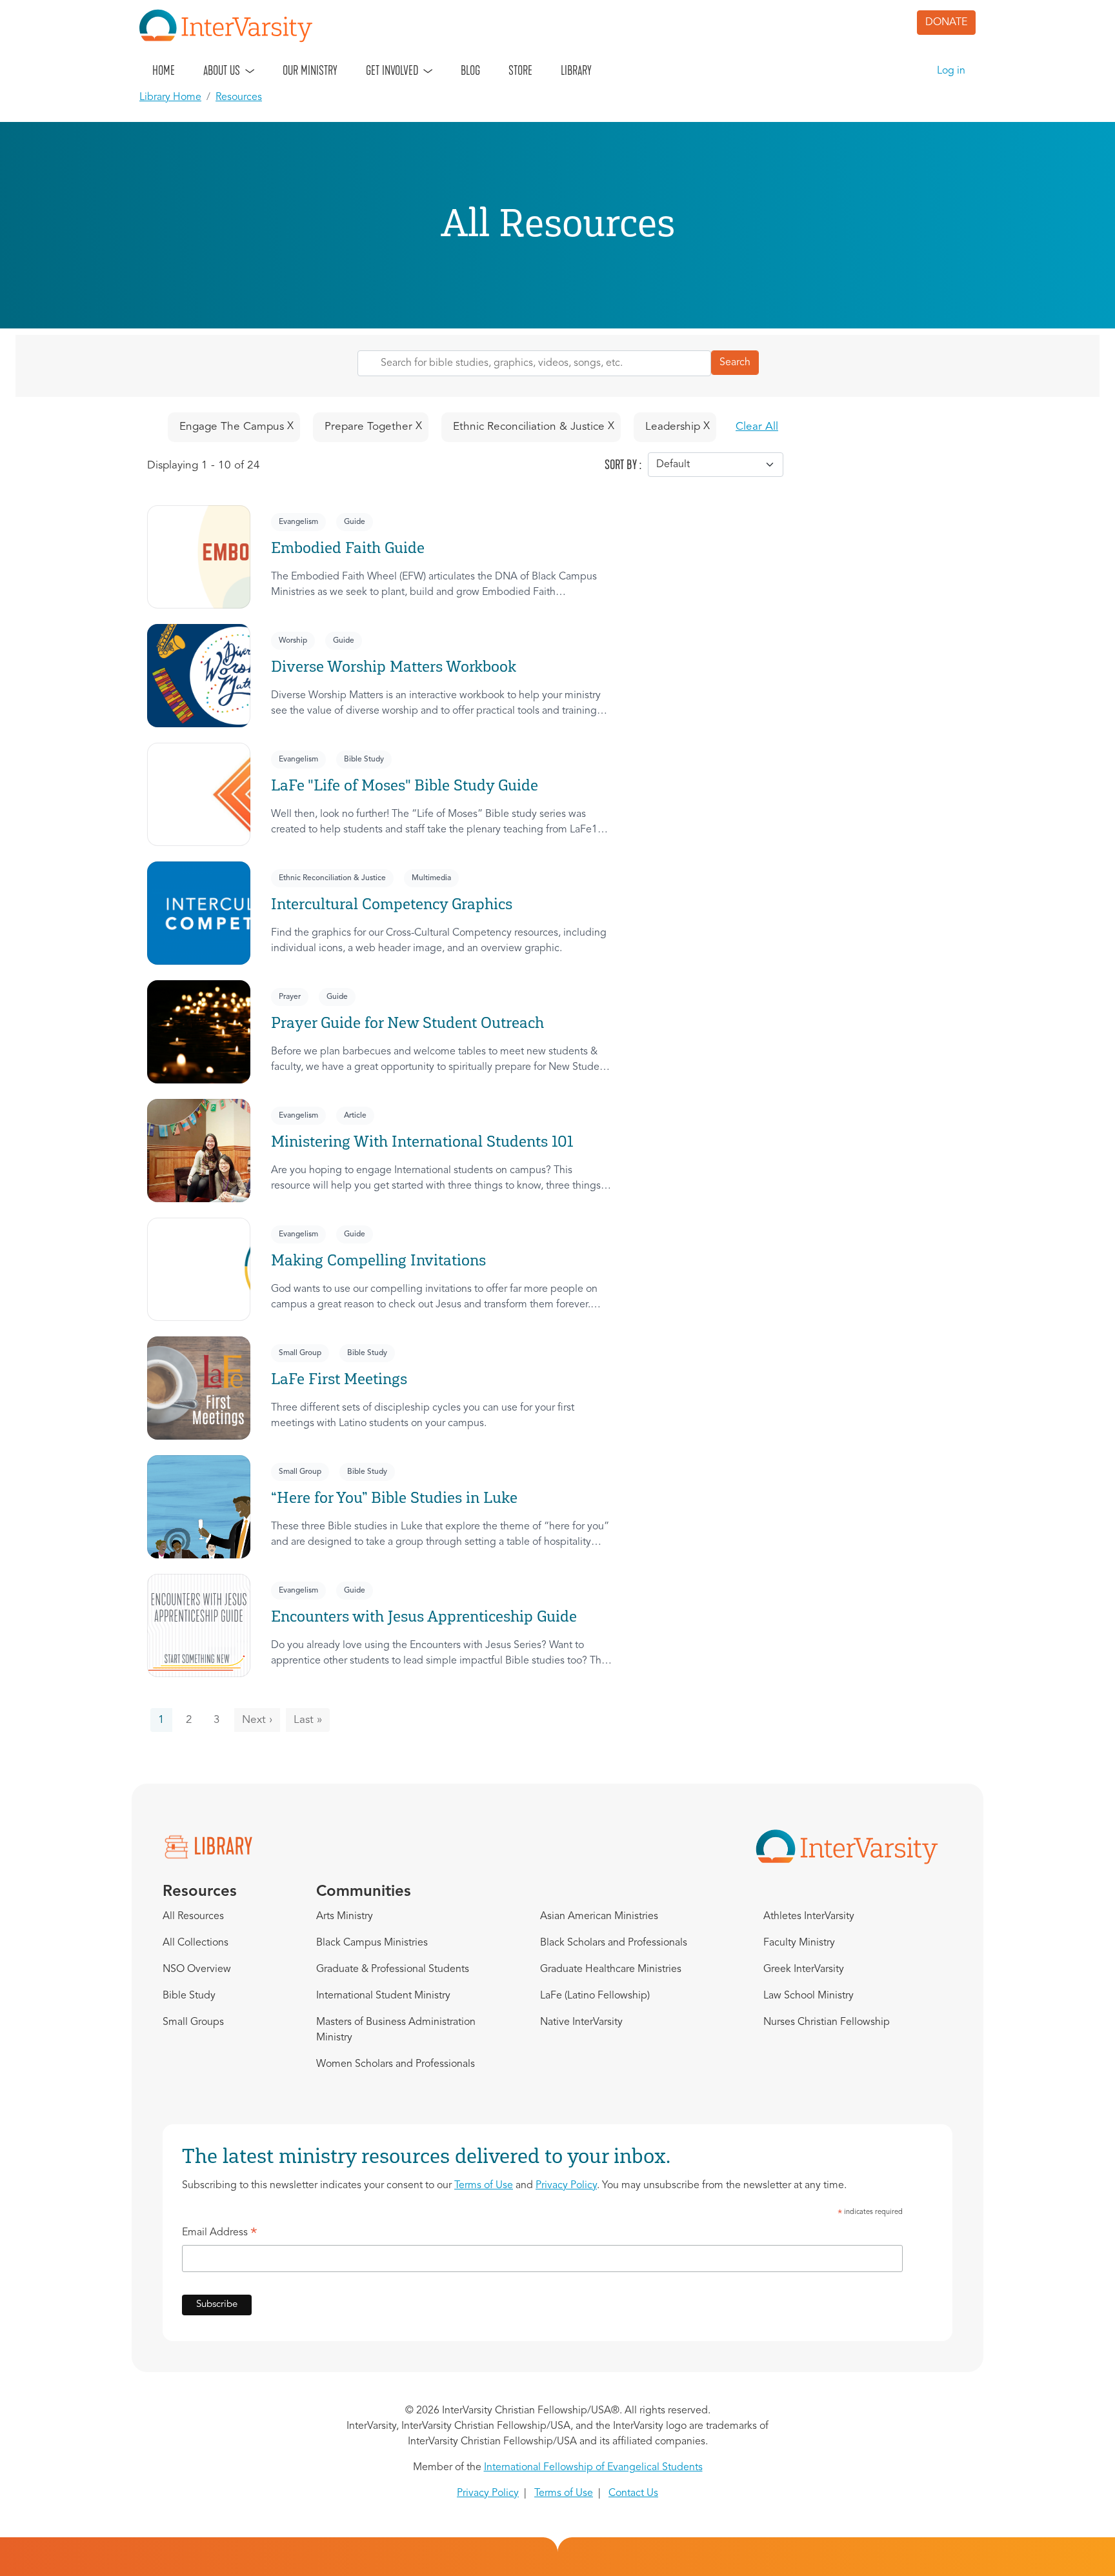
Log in (951, 71)
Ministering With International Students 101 (422, 1141)
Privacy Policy (566, 2186)
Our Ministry (310, 70)
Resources (239, 97)
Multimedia (431, 878)
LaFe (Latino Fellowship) (595, 1996)
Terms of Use (484, 2186)
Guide (355, 522)
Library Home (170, 97)
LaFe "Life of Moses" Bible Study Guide (405, 785)
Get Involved (392, 70)
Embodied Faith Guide (348, 548)
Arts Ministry (345, 1917)
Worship (293, 641)
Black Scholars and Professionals (614, 1943)
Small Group (300, 1353)
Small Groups (193, 2022)
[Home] (231, 26)
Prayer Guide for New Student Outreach (407, 1022)
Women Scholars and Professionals (396, 2064)
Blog (470, 70)
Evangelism (298, 522)
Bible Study (364, 760)
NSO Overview (197, 1969)
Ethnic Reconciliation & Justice (332, 878)
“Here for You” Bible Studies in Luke (394, 1497)
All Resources (193, 1917)
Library (576, 70)
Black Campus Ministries (372, 1943)
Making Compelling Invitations (378, 1260)
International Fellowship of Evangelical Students (593, 2468)
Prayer (290, 997)
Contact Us (633, 2493)
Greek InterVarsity (804, 1969)
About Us (222, 70)
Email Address (220, 2235)
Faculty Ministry (799, 1943)
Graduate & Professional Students (393, 1969)
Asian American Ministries (599, 1917)
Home (164, 70)
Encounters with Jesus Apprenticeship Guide (424, 1616)
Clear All (757, 427)
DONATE (946, 23)
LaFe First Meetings (339, 1379)
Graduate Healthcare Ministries (611, 1969)
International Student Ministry (383, 1996)
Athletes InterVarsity (809, 1917)
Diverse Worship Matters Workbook (394, 666)
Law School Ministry (809, 1996)
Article (355, 1116)
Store (520, 70)
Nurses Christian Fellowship (827, 2022)
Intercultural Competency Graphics (392, 904)
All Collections (196, 1943)
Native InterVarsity (581, 2022)
